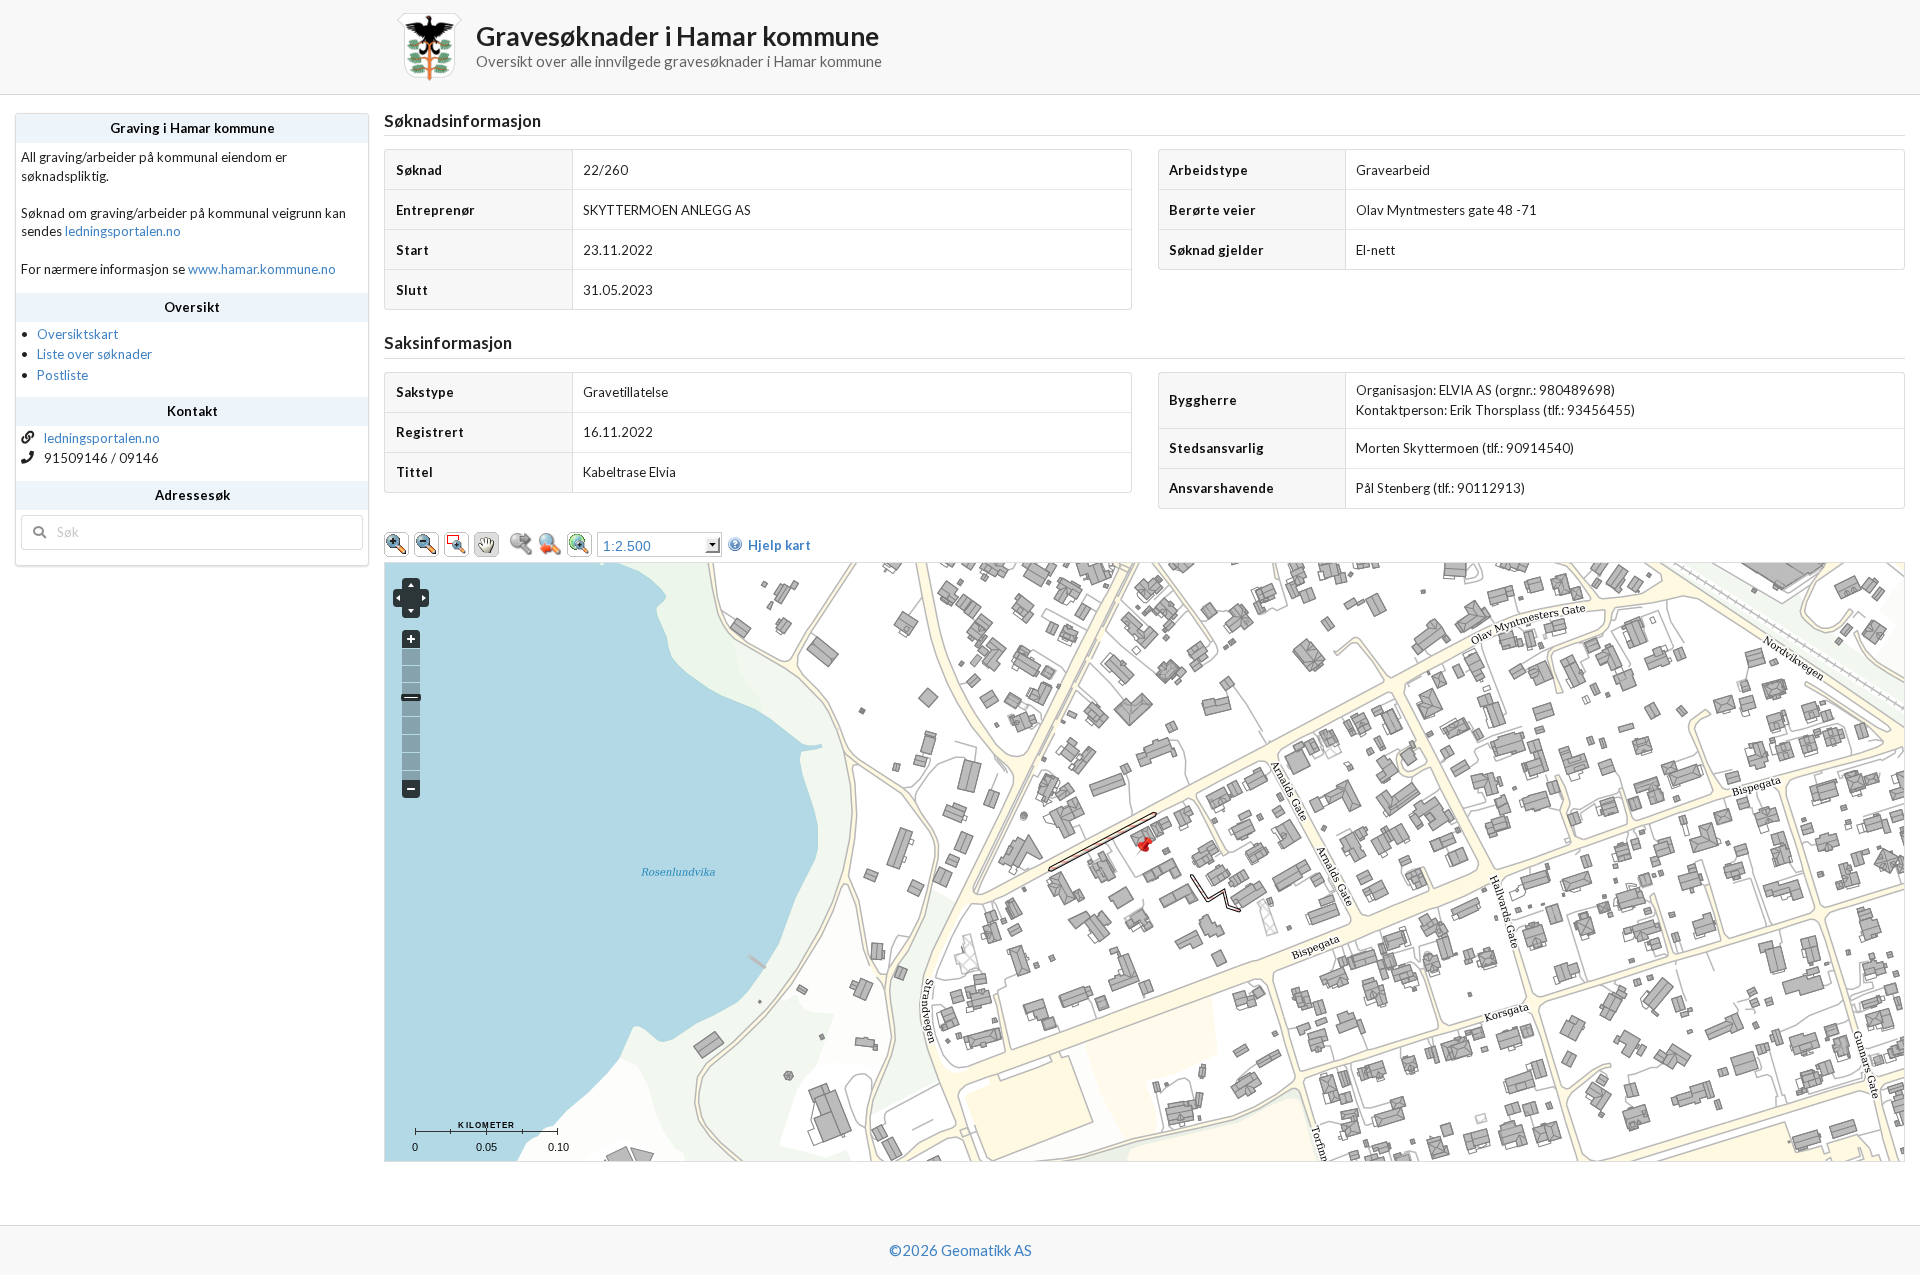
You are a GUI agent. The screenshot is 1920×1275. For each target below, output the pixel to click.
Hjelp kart (779, 545)
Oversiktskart (77, 334)
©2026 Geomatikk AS (960, 1250)
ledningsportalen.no (123, 231)
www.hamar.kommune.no (262, 269)
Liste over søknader (94, 354)
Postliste (62, 375)
